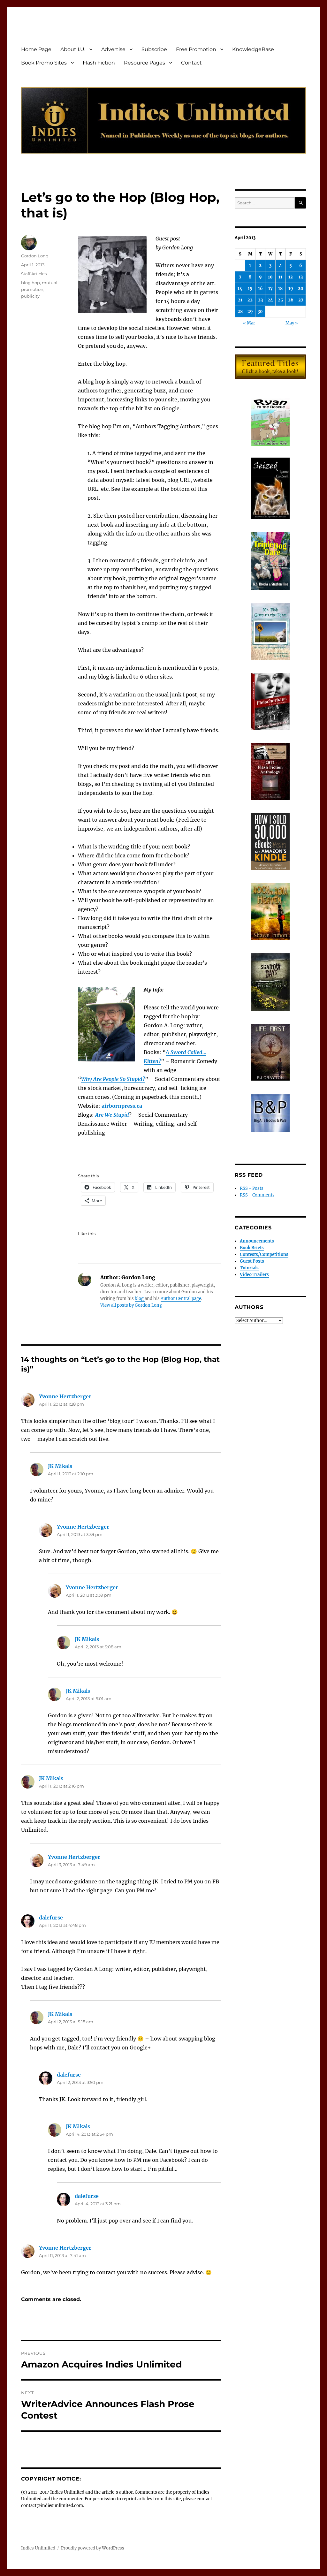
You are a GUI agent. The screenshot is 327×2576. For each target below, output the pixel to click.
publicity (30, 296)
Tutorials (249, 1268)
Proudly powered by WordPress (93, 2548)
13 (301, 277)
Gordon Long (35, 256)
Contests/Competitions (264, 1254)
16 (260, 289)
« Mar (249, 323)
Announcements (257, 1241)
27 (301, 300)
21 (240, 300)
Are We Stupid (112, 1115)
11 (280, 277)
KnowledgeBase (253, 49)
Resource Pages (144, 63)
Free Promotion (196, 49)
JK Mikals (60, 1466)
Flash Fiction (99, 63)
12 (291, 277)
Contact (191, 63)
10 (270, 277)
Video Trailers (254, 1275)
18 (280, 289)
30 (260, 312)
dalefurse (51, 1918)
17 (270, 289)
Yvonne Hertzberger (65, 1396)
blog (140, 1299)
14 (240, 289)
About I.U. (73, 49)
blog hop (30, 283)
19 (291, 289)
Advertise (113, 49)
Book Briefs (252, 1248)
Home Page (36, 49)
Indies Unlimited (38, 2548)
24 (270, 300)
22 (250, 300)
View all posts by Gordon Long (131, 1305)
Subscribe (154, 49)
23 (260, 300)
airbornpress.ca (122, 1106)
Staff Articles (34, 274)
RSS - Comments (257, 1195)
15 (250, 289)
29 (250, 312)
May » (292, 323)
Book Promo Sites (44, 63)
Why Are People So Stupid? (113, 1079)
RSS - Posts (252, 1188)
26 (291, 300)
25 (280, 300)
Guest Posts (252, 1261)
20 (301, 289)
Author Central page (181, 1299)
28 (240, 312)
